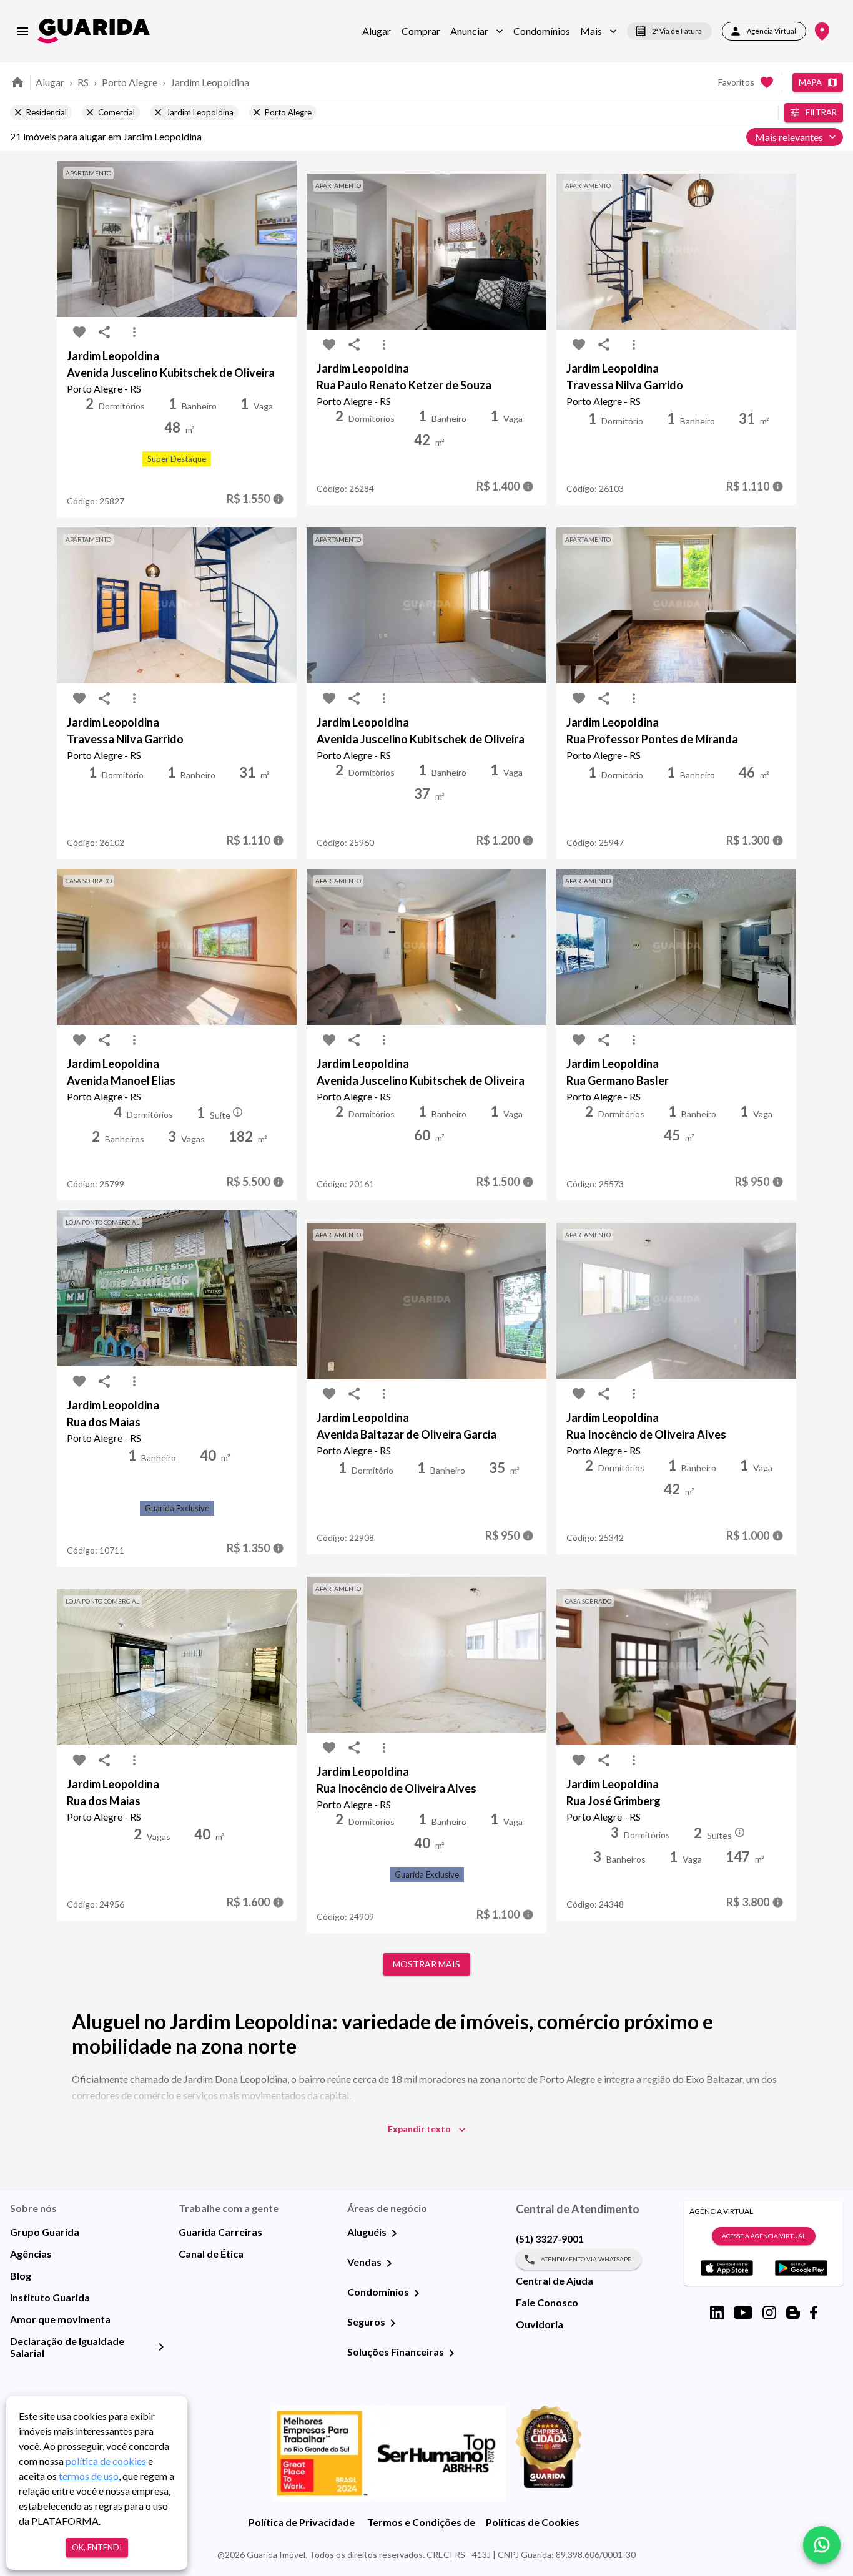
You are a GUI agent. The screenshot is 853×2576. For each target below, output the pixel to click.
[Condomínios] (417, 2293)
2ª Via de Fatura (677, 31)
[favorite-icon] (79, 332)
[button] (477, 31)
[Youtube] (743, 2313)
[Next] (278, 239)
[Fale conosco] (822, 2545)
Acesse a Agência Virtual (764, 2236)
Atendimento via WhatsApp (586, 2259)
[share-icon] (104, 332)
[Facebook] (814, 2313)
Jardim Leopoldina (210, 82)
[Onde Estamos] (822, 32)
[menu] (22, 31)
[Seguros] (393, 2323)
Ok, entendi (97, 2547)
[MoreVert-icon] (134, 332)
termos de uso (89, 2476)
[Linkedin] (717, 2313)
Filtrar (821, 112)
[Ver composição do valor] (278, 499)
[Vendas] (389, 2263)
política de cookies (106, 2461)
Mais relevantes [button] (789, 137)
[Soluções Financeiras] (451, 2353)
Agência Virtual (772, 31)
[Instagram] (769, 2313)
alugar (50, 82)
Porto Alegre (130, 82)
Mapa (810, 82)
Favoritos (736, 82)
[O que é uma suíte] (238, 1112)
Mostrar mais (426, 1964)
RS (83, 82)
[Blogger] (793, 2313)
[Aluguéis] (394, 2233)
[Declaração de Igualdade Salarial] (161, 2347)
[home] (94, 31)
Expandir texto (419, 2129)
